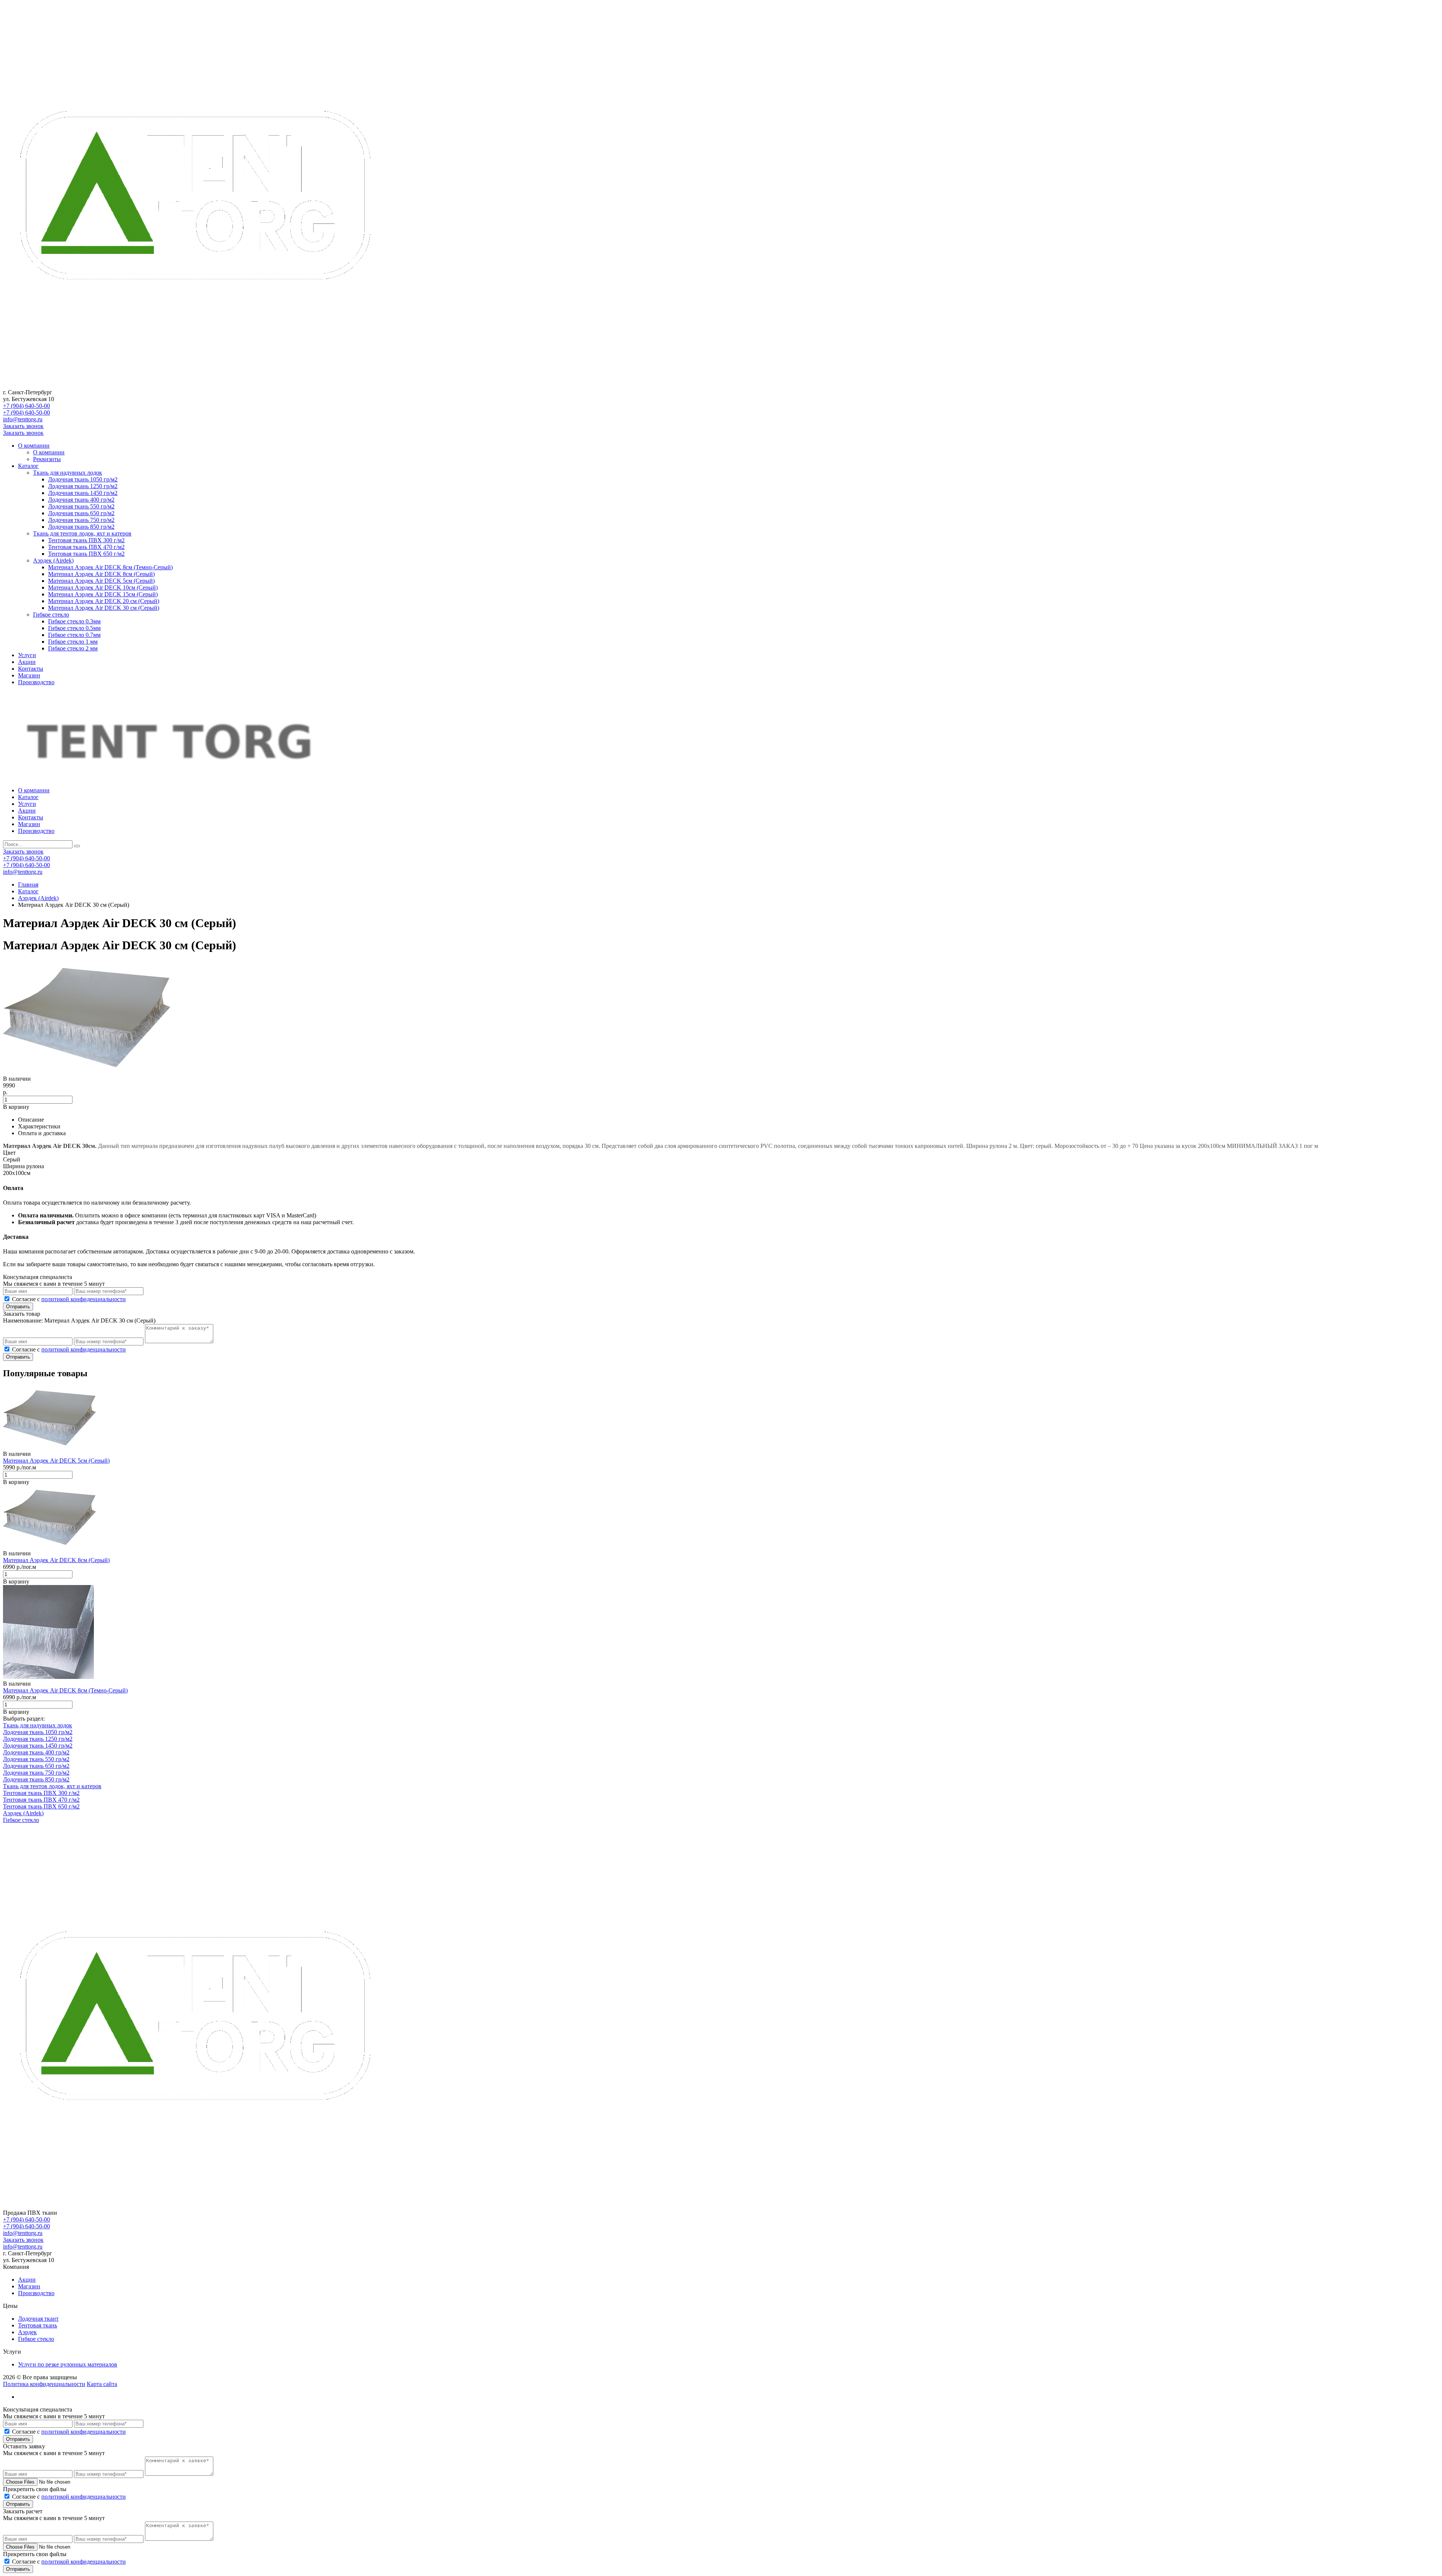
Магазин (29, 675)
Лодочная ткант (38, 2319)
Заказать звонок (23, 426)
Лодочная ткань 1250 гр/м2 (83, 486)
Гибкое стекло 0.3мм (74, 621)
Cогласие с (69, 1299)
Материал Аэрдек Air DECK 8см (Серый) (101, 574)
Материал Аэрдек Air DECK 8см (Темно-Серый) (110, 567)
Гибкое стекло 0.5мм (74, 628)
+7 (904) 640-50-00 (26, 406)
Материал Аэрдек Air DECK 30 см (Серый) (104, 608)
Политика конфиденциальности (44, 2384)
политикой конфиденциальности (84, 1299)
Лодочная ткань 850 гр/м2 (81, 527)
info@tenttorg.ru (23, 419)
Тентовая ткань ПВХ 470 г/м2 (86, 547)
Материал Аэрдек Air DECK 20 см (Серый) (104, 601)
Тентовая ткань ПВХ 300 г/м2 (86, 540)
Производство (36, 682)
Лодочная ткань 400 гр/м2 (81, 500)
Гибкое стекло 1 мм (73, 642)
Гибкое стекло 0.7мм (74, 635)
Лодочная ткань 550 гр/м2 (81, 506)
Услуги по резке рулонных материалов (68, 2364)
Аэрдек (27, 2332)
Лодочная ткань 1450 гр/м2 (83, 493)
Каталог (28, 466)
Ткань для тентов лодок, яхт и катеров (82, 533)
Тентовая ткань (38, 2325)
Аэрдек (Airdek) (53, 560)
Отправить (18, 1307)
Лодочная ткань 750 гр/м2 (81, 520)
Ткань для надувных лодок (68, 473)
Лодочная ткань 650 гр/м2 (81, 513)
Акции (27, 662)
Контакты (31, 669)
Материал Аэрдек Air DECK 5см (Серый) (101, 581)
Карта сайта (102, 2384)
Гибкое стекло (51, 615)
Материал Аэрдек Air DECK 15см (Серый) (103, 594)
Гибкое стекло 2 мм (73, 648)
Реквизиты (47, 459)
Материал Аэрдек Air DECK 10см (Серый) (103, 587)
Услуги (27, 655)
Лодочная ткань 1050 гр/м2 (83, 479)
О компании (34, 446)
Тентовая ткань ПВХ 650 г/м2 (86, 554)
